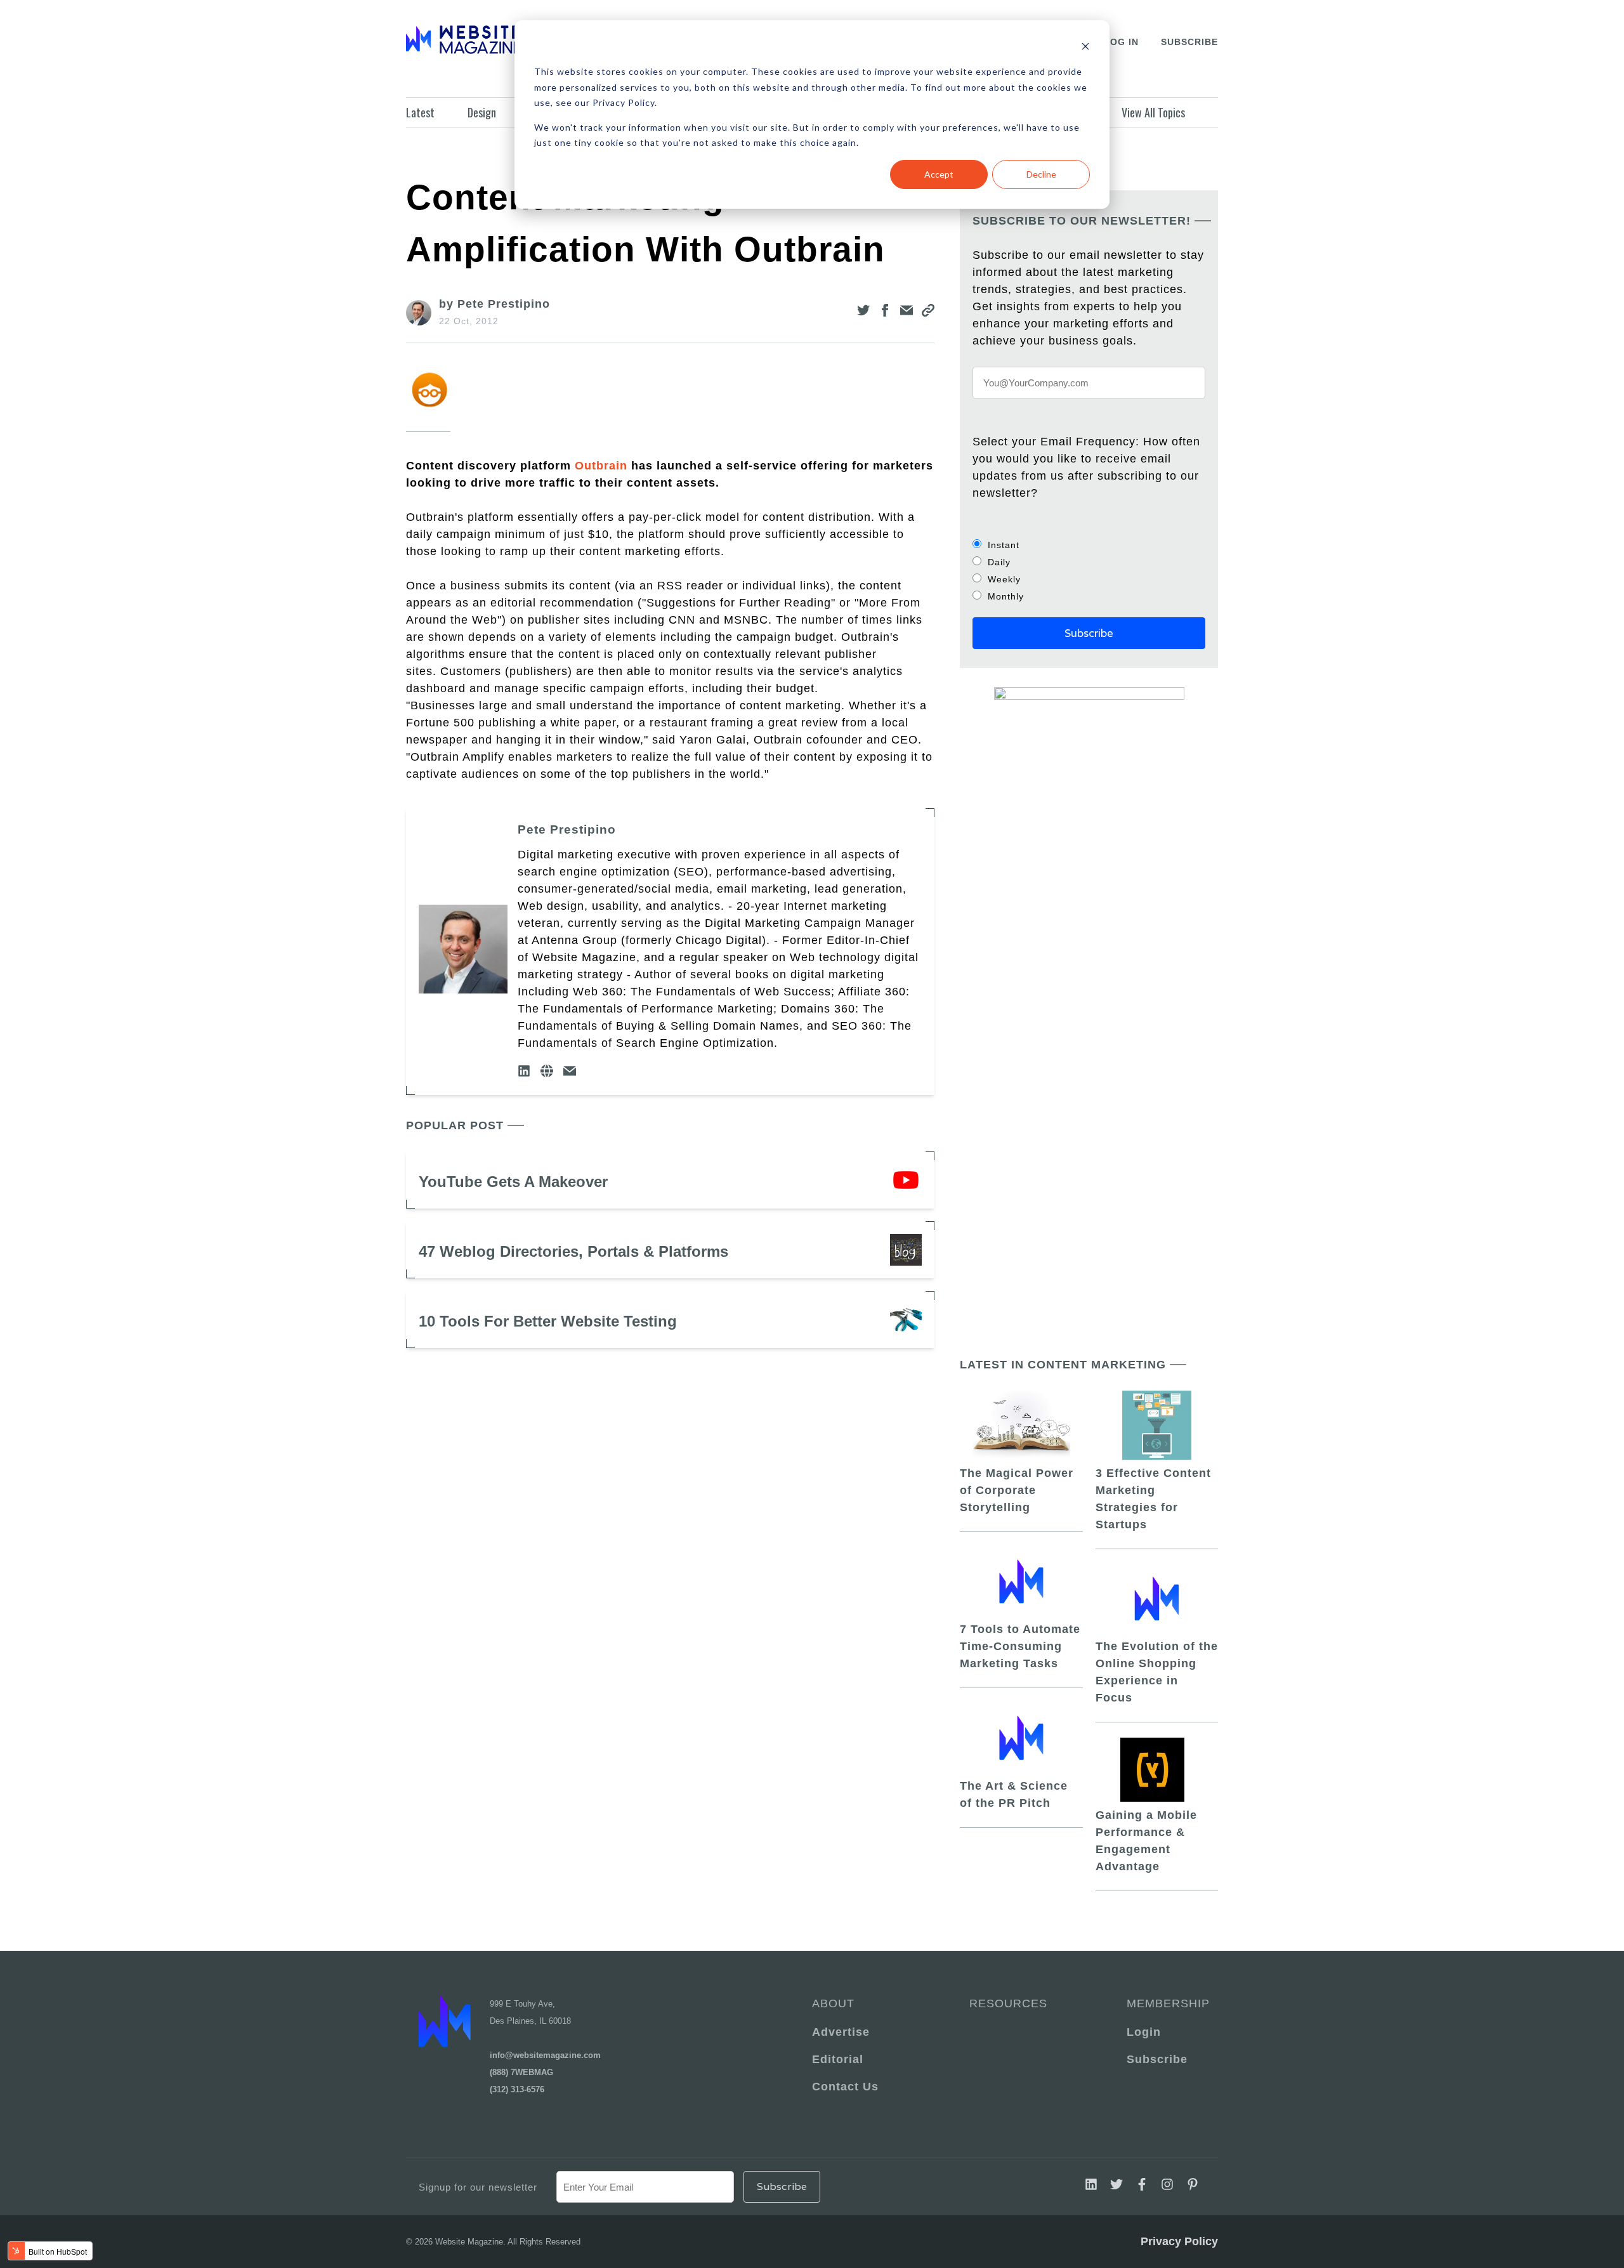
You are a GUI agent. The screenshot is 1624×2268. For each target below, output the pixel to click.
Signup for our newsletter (478, 2187)
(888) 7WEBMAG (521, 2072)
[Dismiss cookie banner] (1085, 48)
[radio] (1089, 545)
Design (482, 112)
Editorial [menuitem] (838, 2059)
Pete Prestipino (567, 829)
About (833, 2003)
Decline (1041, 174)
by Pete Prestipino (494, 304)
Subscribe (1189, 42)
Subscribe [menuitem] (1157, 2059)
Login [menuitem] (1144, 2032)
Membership (1166, 2003)
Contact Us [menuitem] (845, 2087)
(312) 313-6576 (517, 2089)
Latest (420, 112)
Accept (939, 174)
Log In (1121, 42)
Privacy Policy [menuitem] (1179, 2241)
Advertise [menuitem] (841, 2032)
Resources (1008, 2003)
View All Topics (1153, 112)
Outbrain (601, 466)
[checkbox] (1089, 570)
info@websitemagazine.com (545, 2055)
